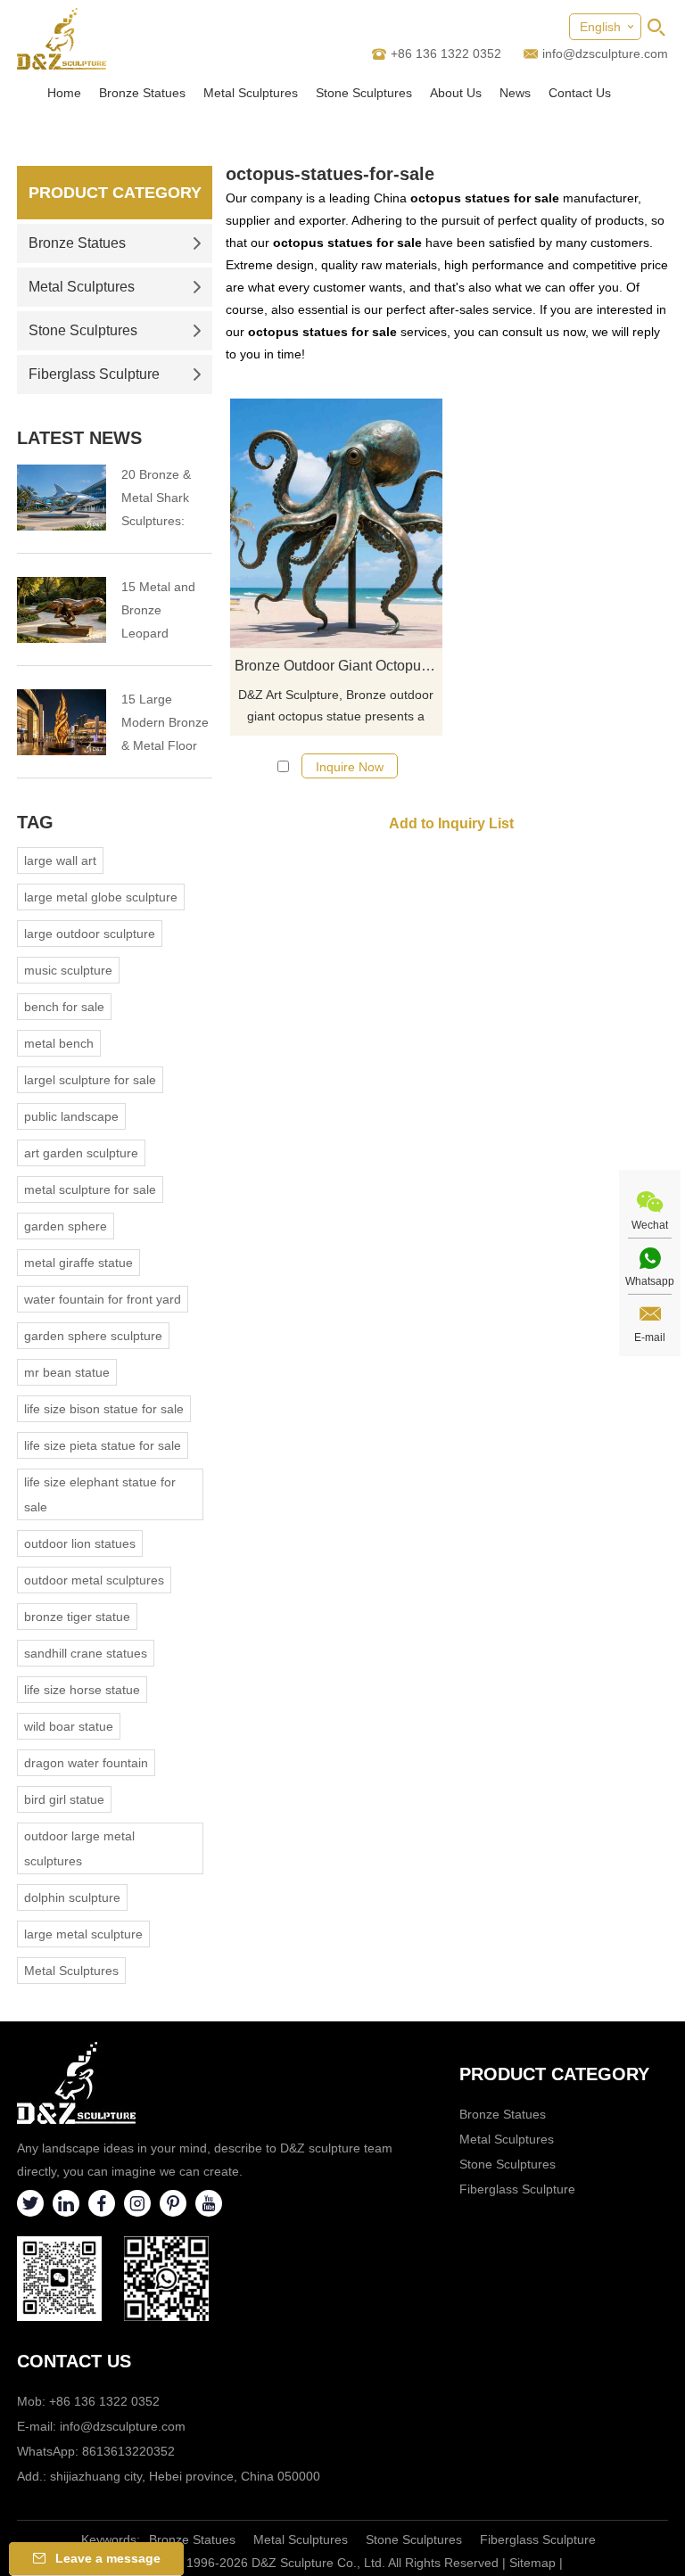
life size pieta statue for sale (103, 1445)
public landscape (71, 1116)
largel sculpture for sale (90, 1080)
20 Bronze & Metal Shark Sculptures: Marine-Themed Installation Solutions (156, 500)
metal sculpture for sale (90, 1189)
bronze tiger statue (77, 1617)
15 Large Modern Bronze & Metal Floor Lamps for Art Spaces (165, 724)
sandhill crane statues (86, 1653)
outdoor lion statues (80, 1543)
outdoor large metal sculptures (79, 1848)
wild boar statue (69, 1726)
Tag (35, 822)
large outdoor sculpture (90, 934)
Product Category (115, 193)
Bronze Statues (142, 93)
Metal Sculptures (251, 93)
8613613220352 (128, 2451)
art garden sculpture (81, 1153)
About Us (456, 93)
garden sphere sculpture (93, 1336)
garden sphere (66, 1226)
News (515, 93)
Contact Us (580, 93)
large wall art (60, 860)
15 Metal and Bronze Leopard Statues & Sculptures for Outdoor (161, 612)
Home (64, 93)
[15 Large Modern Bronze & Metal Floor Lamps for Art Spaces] (62, 722)
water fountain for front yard (103, 1299)
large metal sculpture (83, 1934)
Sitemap (532, 2563)
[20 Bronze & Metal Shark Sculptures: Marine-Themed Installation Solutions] (62, 498)
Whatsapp (650, 1281)
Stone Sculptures (364, 93)
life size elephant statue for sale (100, 1494)
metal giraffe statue (78, 1263)
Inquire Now (350, 767)
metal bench (59, 1043)
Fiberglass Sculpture (94, 374)
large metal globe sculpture (101, 897)
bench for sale (64, 1007)
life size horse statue (82, 1690)
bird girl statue (64, 1799)
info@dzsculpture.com (605, 53)
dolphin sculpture (72, 1897)
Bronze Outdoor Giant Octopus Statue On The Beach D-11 (338, 666)
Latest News (79, 438)
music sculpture (68, 970)
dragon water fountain (86, 1763)
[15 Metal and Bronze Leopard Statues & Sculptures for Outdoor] (62, 610)
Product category (554, 2074)
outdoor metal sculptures (94, 1580)
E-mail (650, 1337)
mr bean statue (67, 1372)
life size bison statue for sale (104, 1409)
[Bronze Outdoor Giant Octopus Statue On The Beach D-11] (336, 523)
